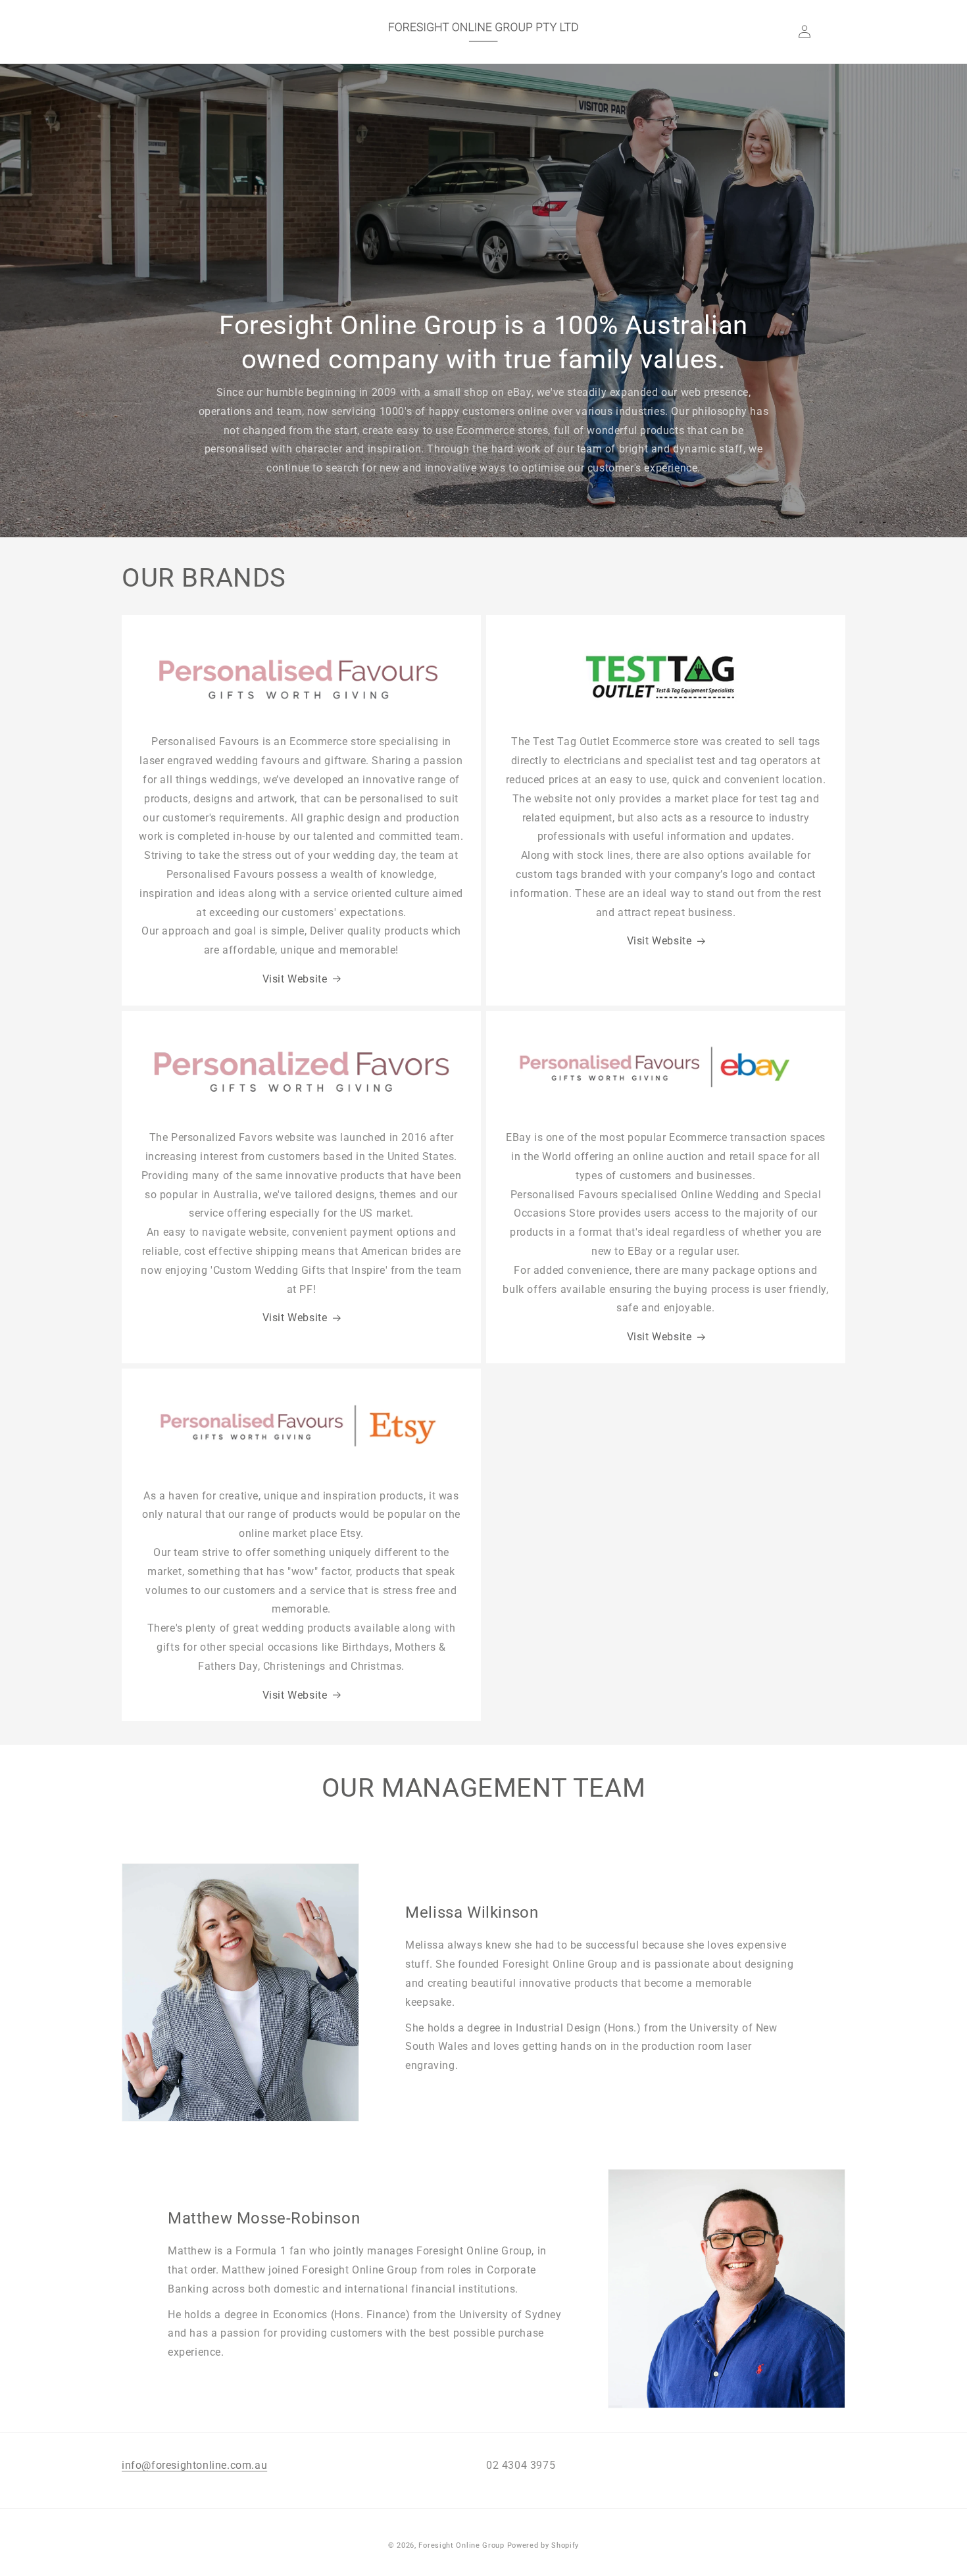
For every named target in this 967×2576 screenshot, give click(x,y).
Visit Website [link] (659, 941)
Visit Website (295, 979)
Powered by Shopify (543, 2545)
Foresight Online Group (461, 2545)
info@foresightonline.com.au (194, 2465)
